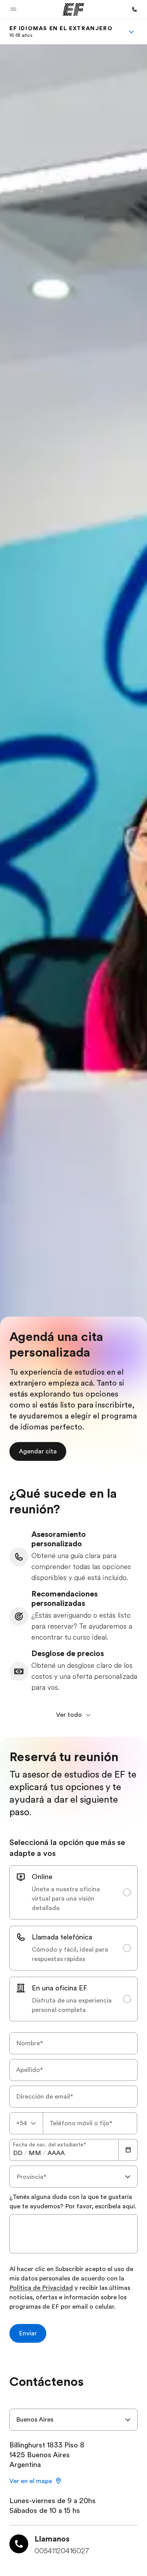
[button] (13, 9)
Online (42, 1877)
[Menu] (131, 32)
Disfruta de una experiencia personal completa (72, 2005)
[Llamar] (134, 9)
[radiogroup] (73, 1943)
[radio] (73, 1892)
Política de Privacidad (41, 2288)
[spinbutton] (18, 2153)
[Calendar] (128, 2150)
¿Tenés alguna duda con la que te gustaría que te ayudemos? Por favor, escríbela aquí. (73, 2202)
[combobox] (26, 2123)
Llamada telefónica (62, 1937)
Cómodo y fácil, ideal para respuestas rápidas (70, 1954)
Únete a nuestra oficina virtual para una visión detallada (66, 1899)
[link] (61, 32)
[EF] (73, 9)
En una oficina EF (60, 1988)
